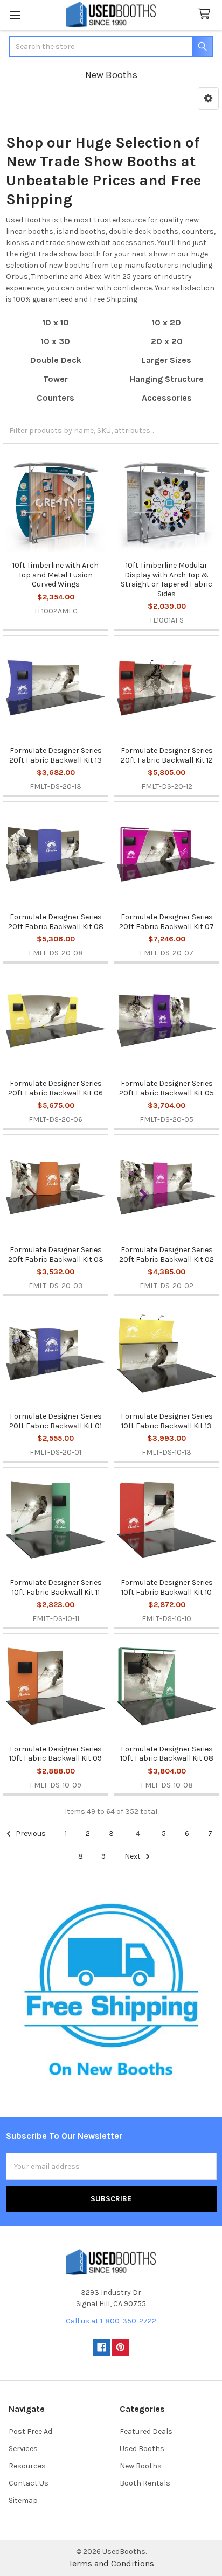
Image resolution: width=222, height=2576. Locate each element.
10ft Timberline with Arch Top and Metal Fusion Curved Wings (55, 575)
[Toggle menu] (15, 15)
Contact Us (29, 2483)
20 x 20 (167, 341)
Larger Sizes (166, 360)
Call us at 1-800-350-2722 (111, 2321)
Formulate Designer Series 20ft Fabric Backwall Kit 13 (55, 755)
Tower (55, 379)
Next (133, 1856)
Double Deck (56, 360)
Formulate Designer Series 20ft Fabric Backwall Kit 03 (56, 1255)
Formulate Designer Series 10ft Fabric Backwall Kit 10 (167, 1587)
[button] (208, 99)
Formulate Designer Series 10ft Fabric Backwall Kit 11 (56, 1587)
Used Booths (142, 2449)
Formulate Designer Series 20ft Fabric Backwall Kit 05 (166, 1088)
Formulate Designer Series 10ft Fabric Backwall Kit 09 (55, 1754)
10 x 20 (166, 322)
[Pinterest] (120, 2347)
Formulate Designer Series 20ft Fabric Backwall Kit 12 (167, 755)
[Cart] (206, 14)
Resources (27, 2466)
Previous (30, 1834)
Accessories (167, 398)
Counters (55, 398)
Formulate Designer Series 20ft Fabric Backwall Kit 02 (166, 1255)
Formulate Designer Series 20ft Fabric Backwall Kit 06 (55, 1088)
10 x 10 (56, 322)
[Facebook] (102, 2347)
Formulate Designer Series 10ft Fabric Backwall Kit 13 (167, 1421)
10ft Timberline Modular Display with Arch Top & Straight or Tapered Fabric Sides (166, 580)
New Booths (141, 2466)
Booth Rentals (145, 2483)
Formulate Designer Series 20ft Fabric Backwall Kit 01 (55, 1421)
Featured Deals (146, 2431)
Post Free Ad (30, 2431)
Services (23, 2449)
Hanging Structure (167, 379)
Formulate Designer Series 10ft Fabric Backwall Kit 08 (167, 1754)
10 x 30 (55, 341)
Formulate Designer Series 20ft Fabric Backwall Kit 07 (166, 922)
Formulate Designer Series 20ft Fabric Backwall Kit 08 (56, 922)
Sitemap (23, 2500)
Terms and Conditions (111, 2563)
